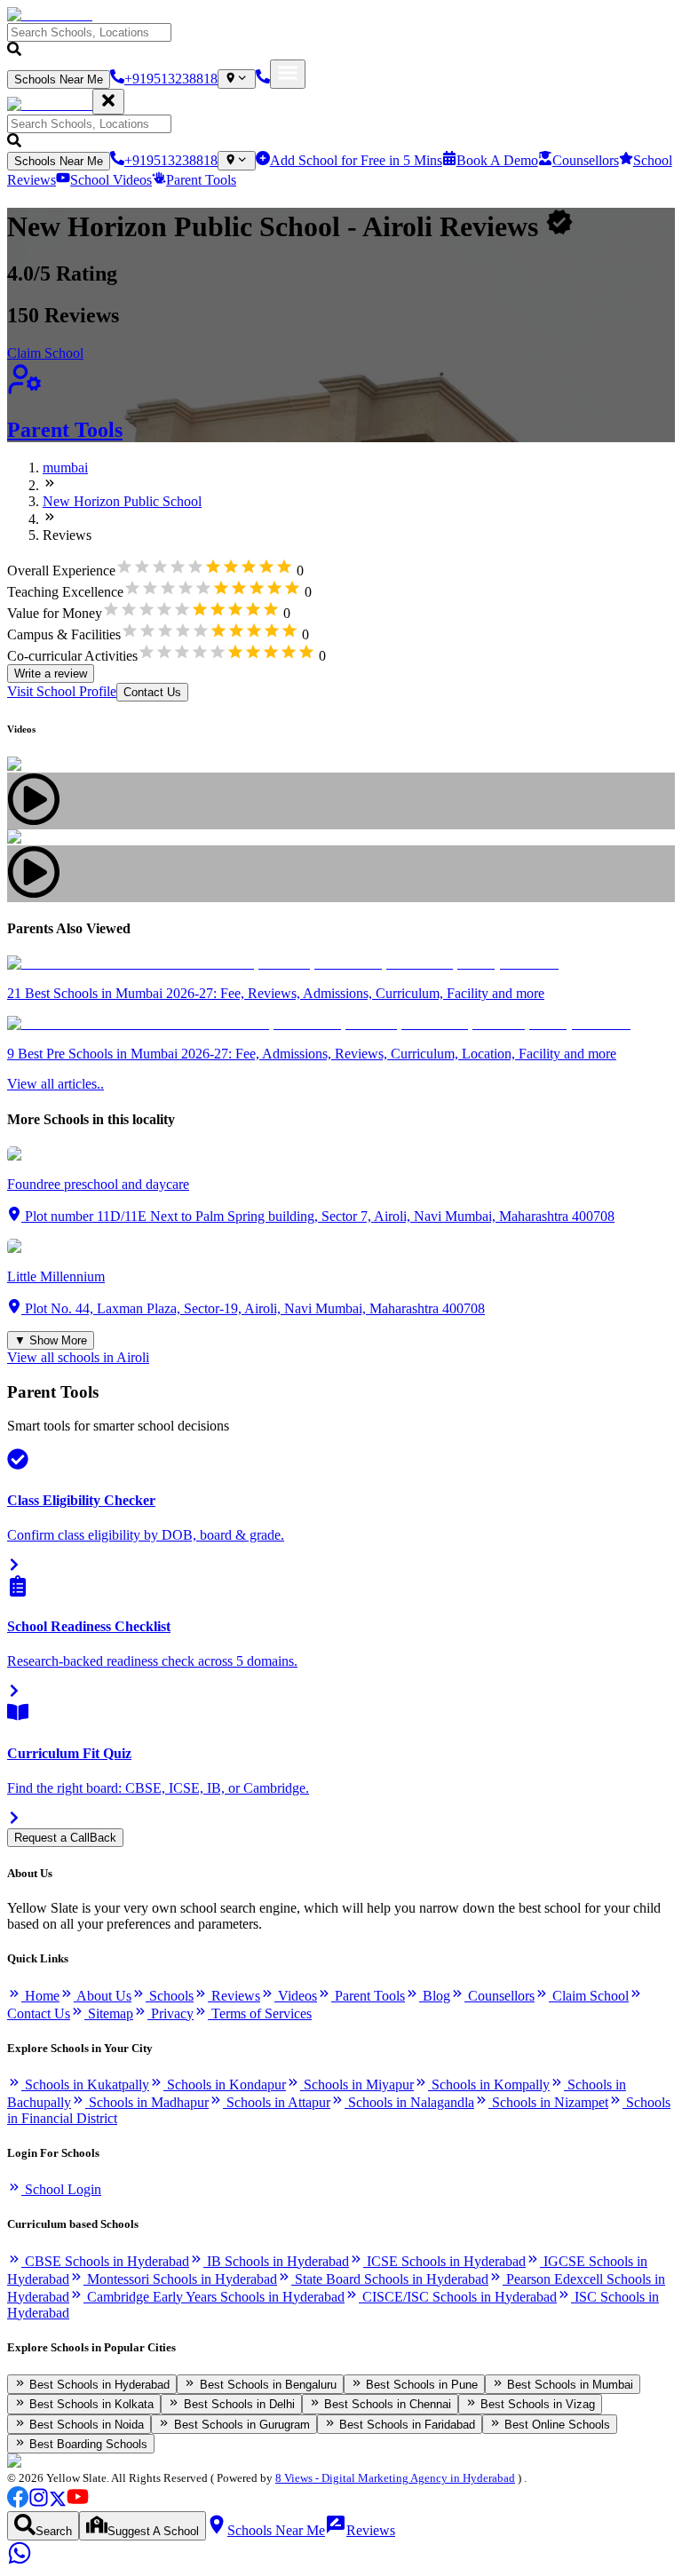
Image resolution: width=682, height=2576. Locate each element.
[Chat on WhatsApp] (20, 2560)
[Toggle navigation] (288, 74)
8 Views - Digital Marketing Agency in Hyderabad (395, 2478)
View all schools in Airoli (78, 1357)
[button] (341, 41)
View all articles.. (56, 1084)
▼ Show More (51, 1340)
